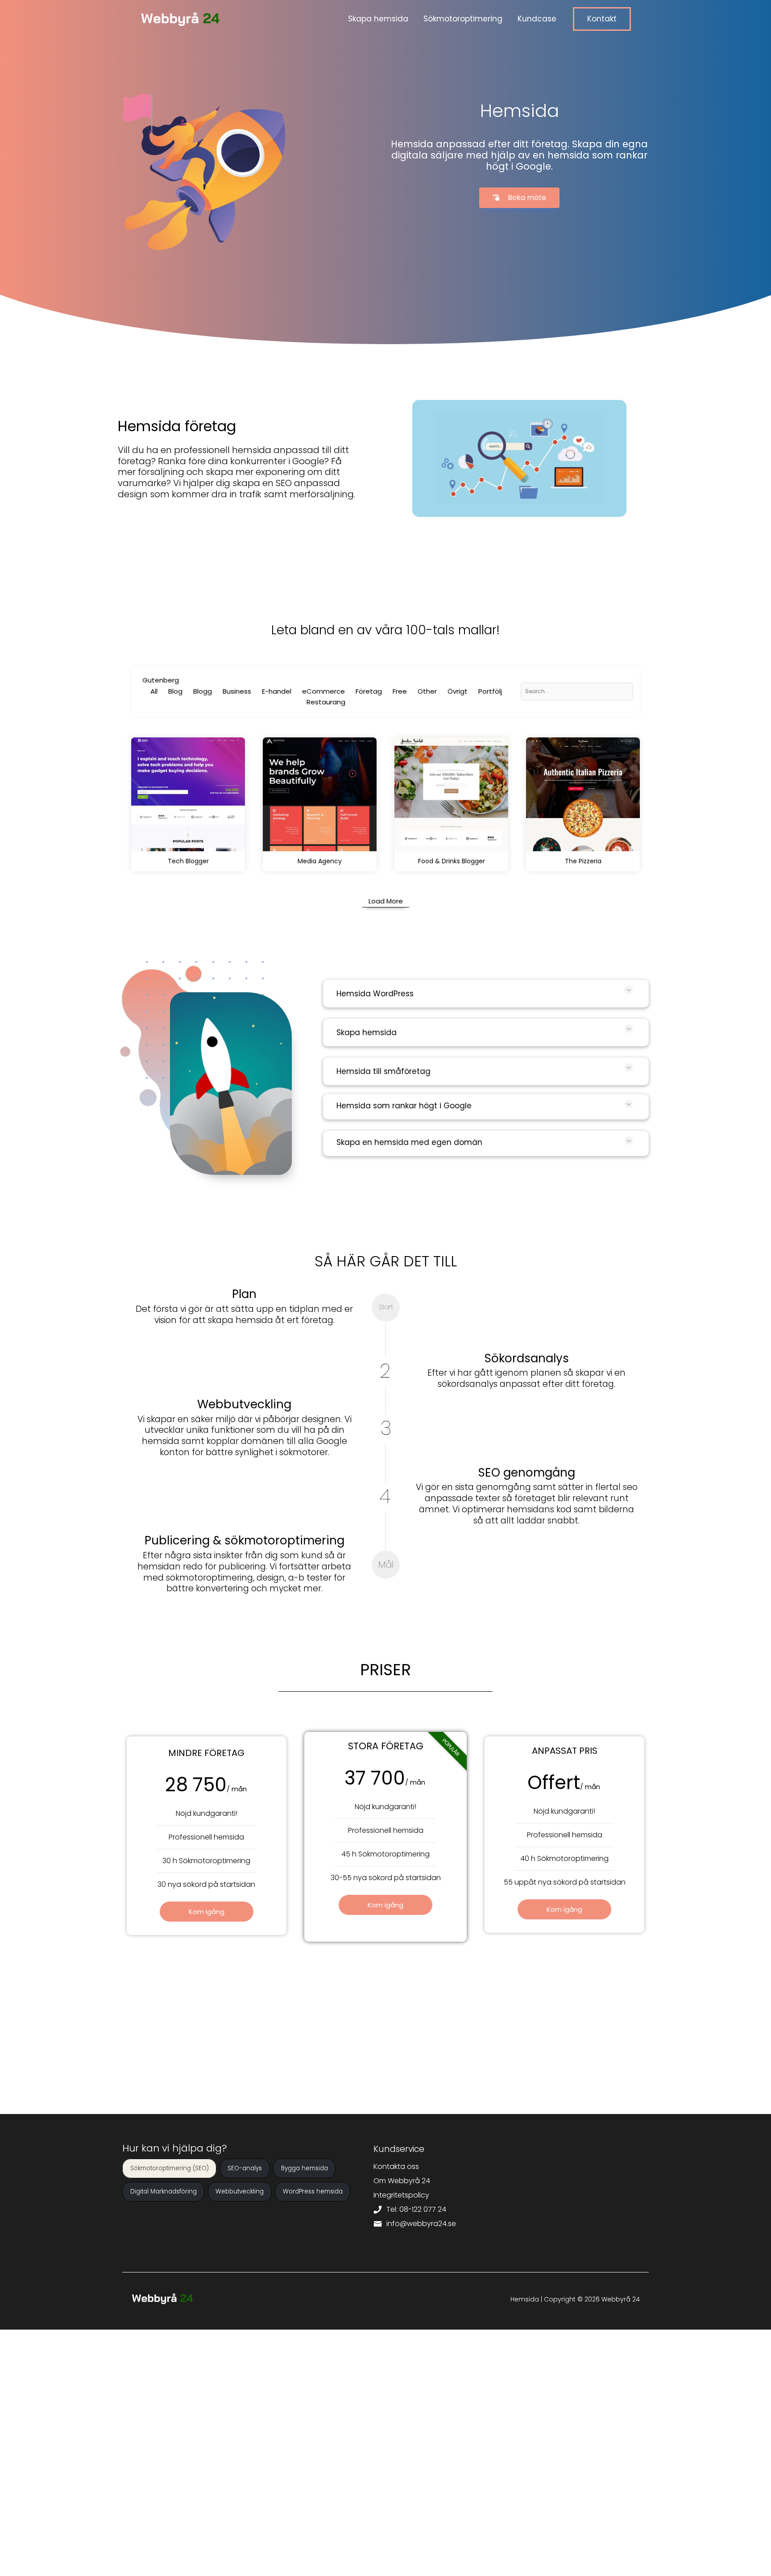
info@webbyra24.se (420, 2224)
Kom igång (207, 1912)
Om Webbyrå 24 (402, 2181)
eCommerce (323, 691)
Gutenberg (161, 680)
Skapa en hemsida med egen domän (409, 1142)
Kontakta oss (396, 2166)
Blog (175, 691)
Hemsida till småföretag (383, 1071)
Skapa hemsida (367, 1032)
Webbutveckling (240, 2192)
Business (237, 691)
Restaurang (326, 702)
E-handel (277, 691)
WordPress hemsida (313, 2192)
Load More (386, 901)
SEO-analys (245, 2169)
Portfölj (490, 691)
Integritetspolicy (401, 2195)
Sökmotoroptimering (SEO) (170, 2169)
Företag (369, 691)
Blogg (203, 691)
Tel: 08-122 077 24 (415, 2209)
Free (400, 691)
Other (427, 691)
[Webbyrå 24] (180, 19)
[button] (602, 19)
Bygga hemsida (305, 2169)
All (154, 691)
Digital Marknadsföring (164, 2192)
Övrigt (458, 691)
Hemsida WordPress (375, 994)
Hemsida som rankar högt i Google (404, 1106)
